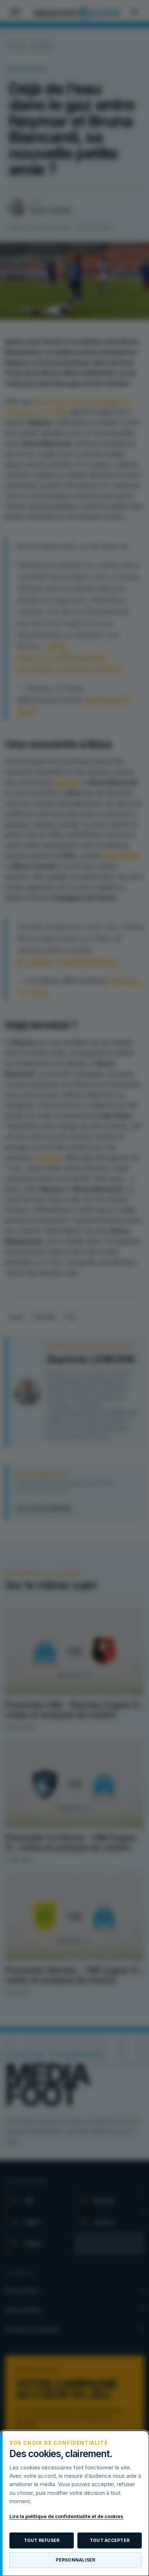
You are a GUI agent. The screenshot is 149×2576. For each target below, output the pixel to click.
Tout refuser (42, 2540)
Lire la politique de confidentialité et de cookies (66, 2516)
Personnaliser (75, 2560)
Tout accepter (110, 2540)
